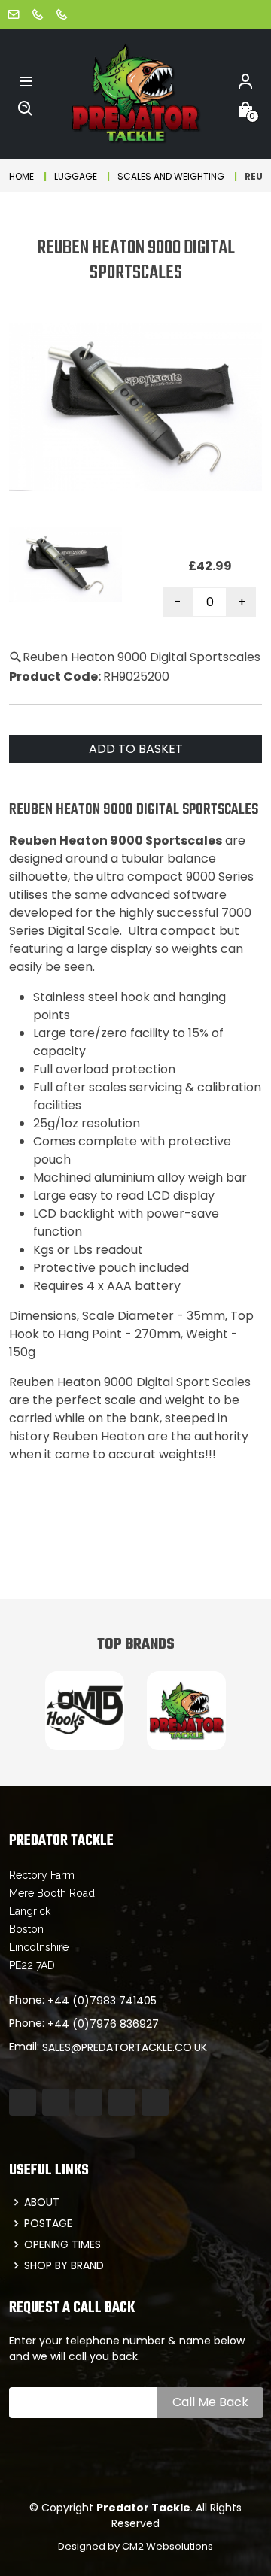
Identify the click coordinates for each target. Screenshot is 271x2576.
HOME (21, 176)
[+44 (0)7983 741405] (38, 14)
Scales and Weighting (171, 176)
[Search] (26, 108)
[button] (26, 80)
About (42, 2202)
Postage (48, 2223)
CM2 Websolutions (167, 2546)
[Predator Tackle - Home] (135, 93)
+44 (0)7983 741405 (102, 2001)
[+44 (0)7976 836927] (62, 14)
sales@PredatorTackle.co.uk (125, 2047)
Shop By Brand (64, 2265)
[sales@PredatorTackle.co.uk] (14, 14)
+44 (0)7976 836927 (103, 2024)
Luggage (76, 176)
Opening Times (62, 2244)
